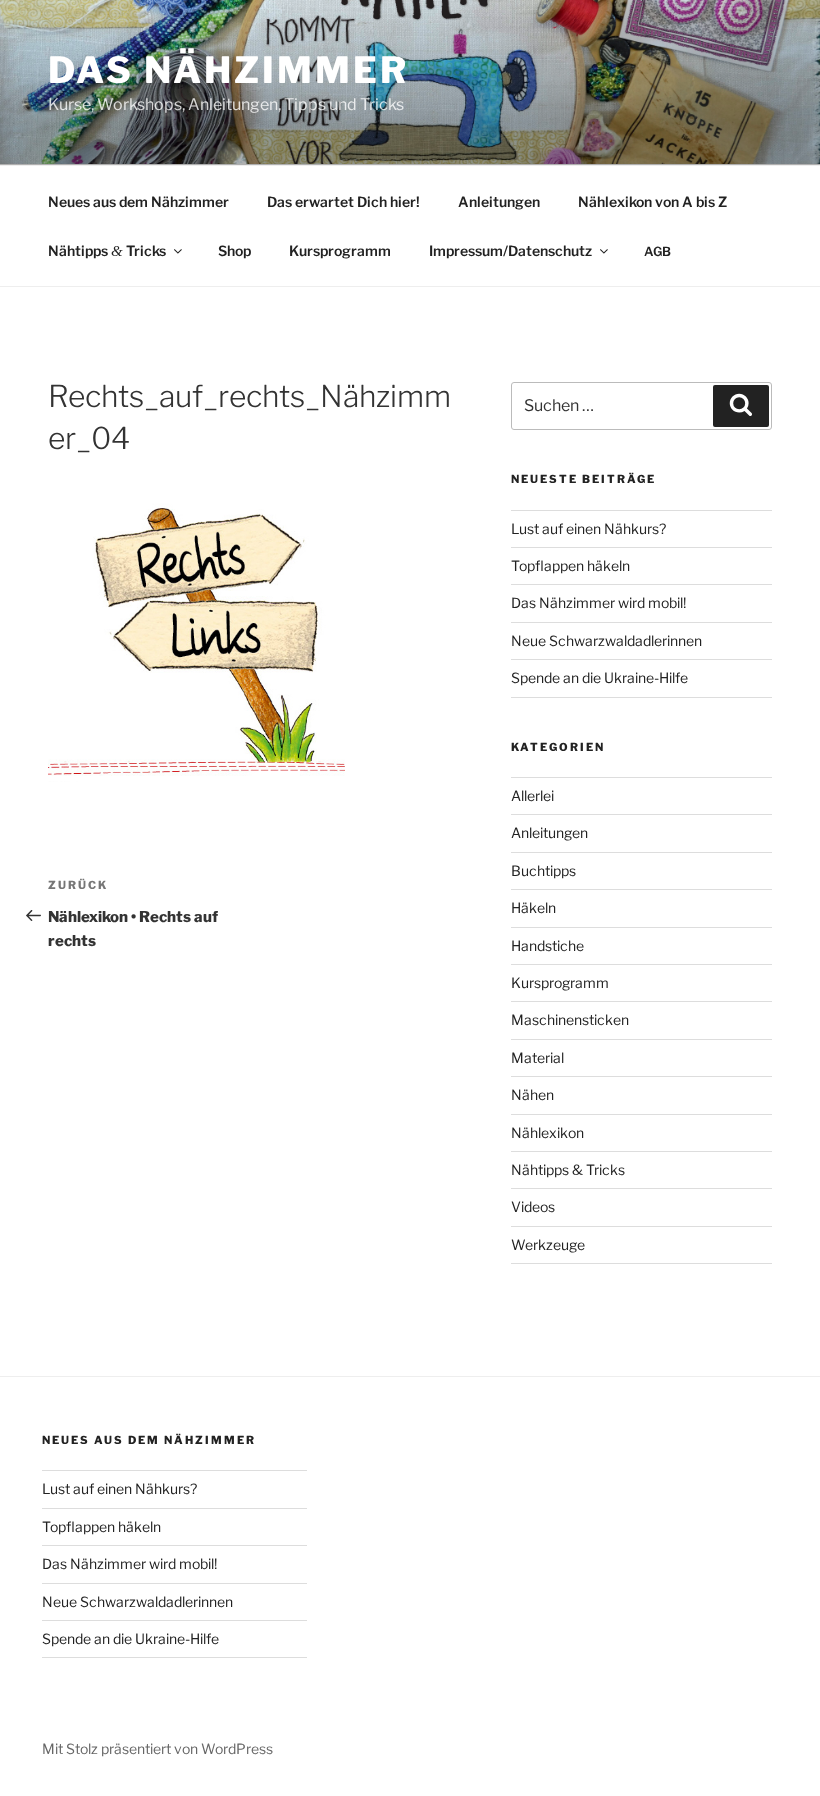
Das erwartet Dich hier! (343, 201)
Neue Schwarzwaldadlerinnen (606, 640)
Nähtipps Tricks (107, 250)
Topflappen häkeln (570, 565)
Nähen (532, 1094)
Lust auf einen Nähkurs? (588, 528)
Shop (234, 250)
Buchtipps (543, 870)
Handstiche (547, 945)
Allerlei (532, 795)
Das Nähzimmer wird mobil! (598, 602)
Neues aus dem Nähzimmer (138, 201)
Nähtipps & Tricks (568, 1169)
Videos (533, 1206)
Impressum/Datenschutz (510, 250)
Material (537, 1057)
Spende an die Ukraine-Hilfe (599, 677)
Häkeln (533, 907)
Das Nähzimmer (228, 70)
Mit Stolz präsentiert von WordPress (157, 1748)
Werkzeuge (548, 1244)
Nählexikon (547, 1132)
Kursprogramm (340, 250)
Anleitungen (499, 201)
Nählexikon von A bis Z (652, 201)
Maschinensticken (570, 1019)
